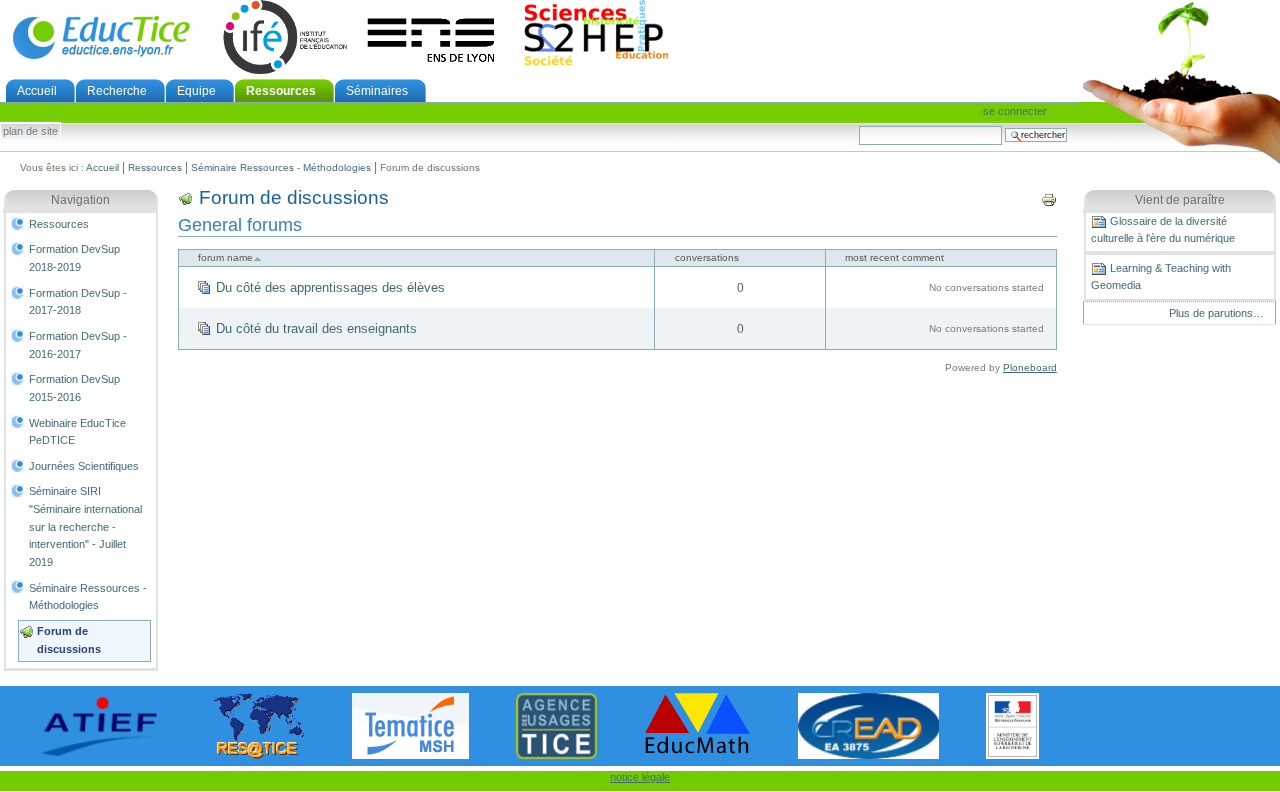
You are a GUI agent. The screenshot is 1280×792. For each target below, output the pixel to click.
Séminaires (377, 91)
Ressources (281, 91)
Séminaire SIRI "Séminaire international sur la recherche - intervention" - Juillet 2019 (85, 526)
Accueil (37, 91)
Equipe (196, 91)
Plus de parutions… (1216, 313)
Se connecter (1015, 111)
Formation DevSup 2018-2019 (74, 258)
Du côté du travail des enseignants (316, 328)
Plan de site (30, 132)
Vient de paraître (1180, 200)
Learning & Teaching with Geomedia (1161, 276)
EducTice (101, 37)
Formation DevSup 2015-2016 (74, 388)
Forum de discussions (69, 640)
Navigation (80, 200)
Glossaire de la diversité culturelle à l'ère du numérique (1163, 229)
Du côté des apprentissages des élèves (330, 287)
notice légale (640, 777)
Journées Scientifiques (84, 466)
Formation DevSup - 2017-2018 (78, 302)
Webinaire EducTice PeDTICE (77, 432)
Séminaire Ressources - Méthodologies (281, 167)
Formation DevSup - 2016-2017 (78, 345)
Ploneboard (1030, 367)
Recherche (117, 91)
